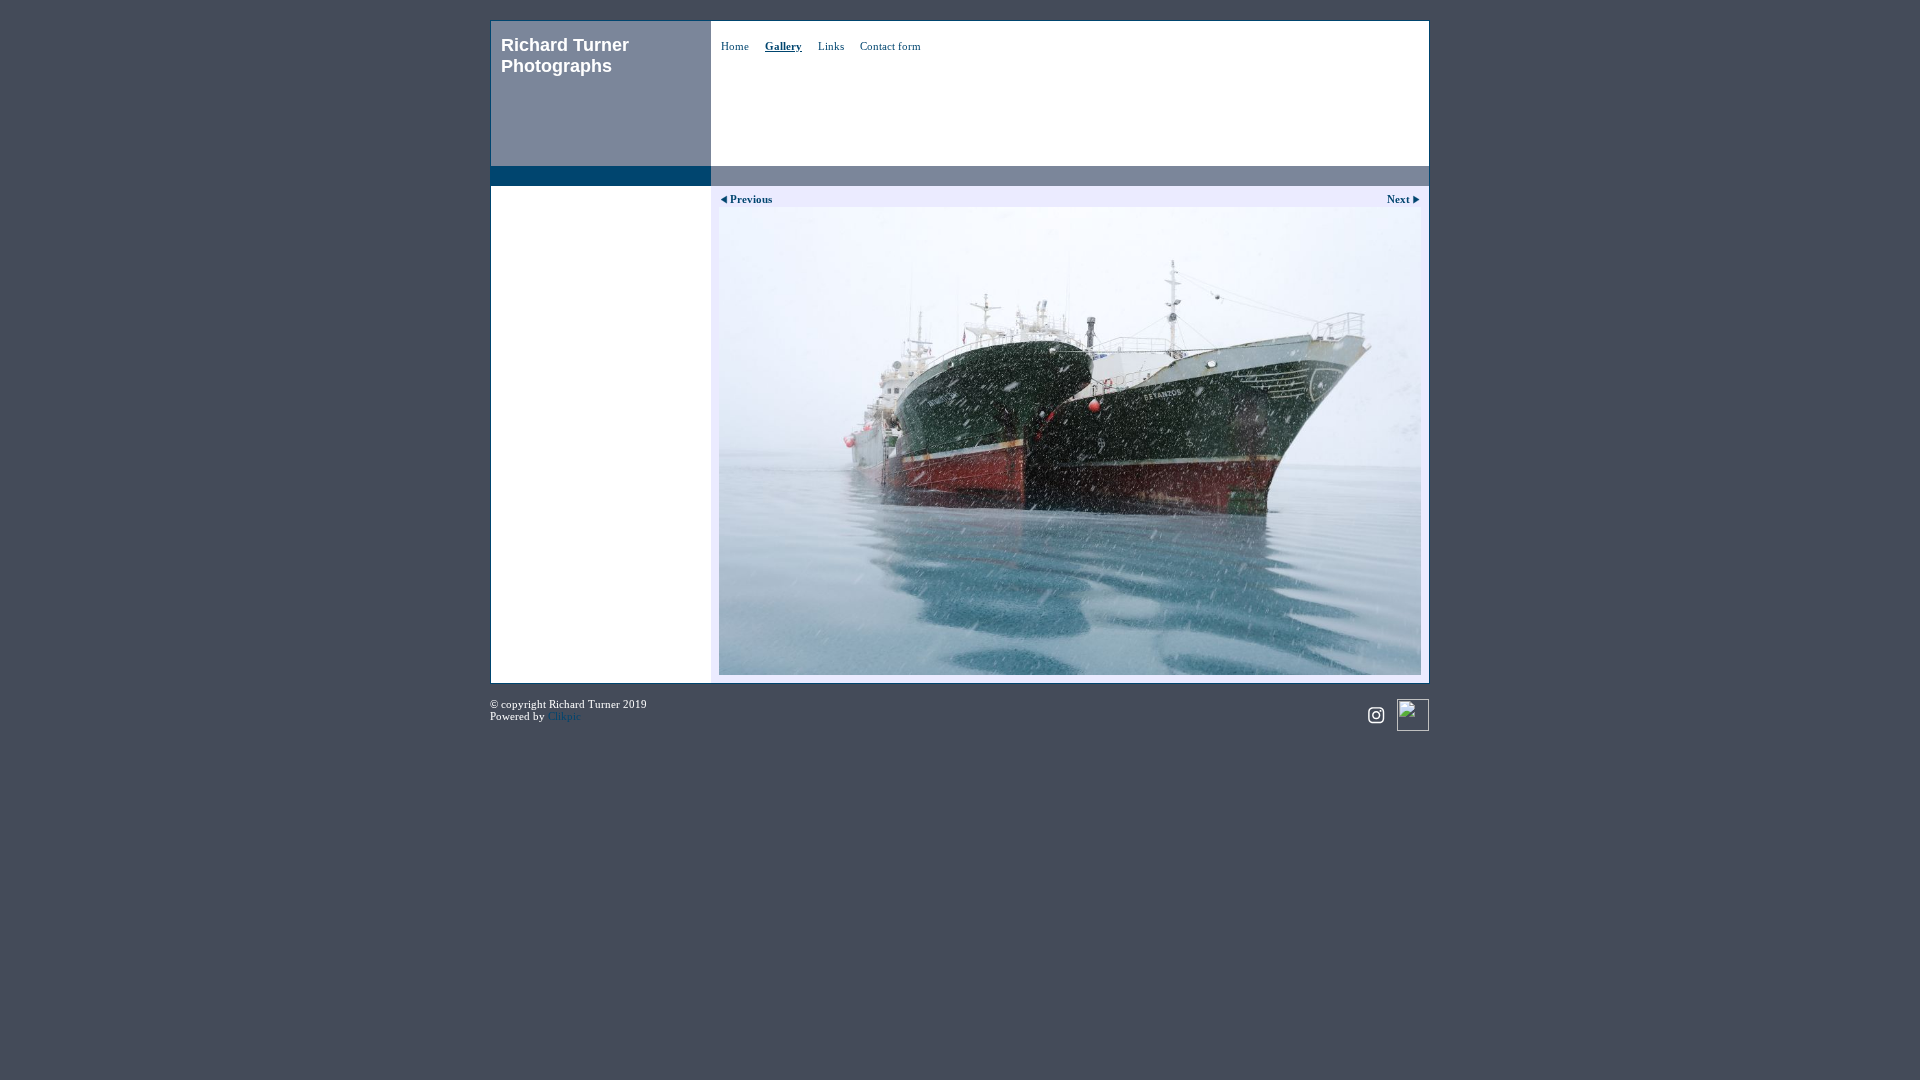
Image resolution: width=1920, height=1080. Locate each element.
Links (831, 46)
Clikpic (564, 716)
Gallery (783, 46)
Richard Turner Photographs (565, 55)
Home (735, 46)
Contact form (890, 46)
